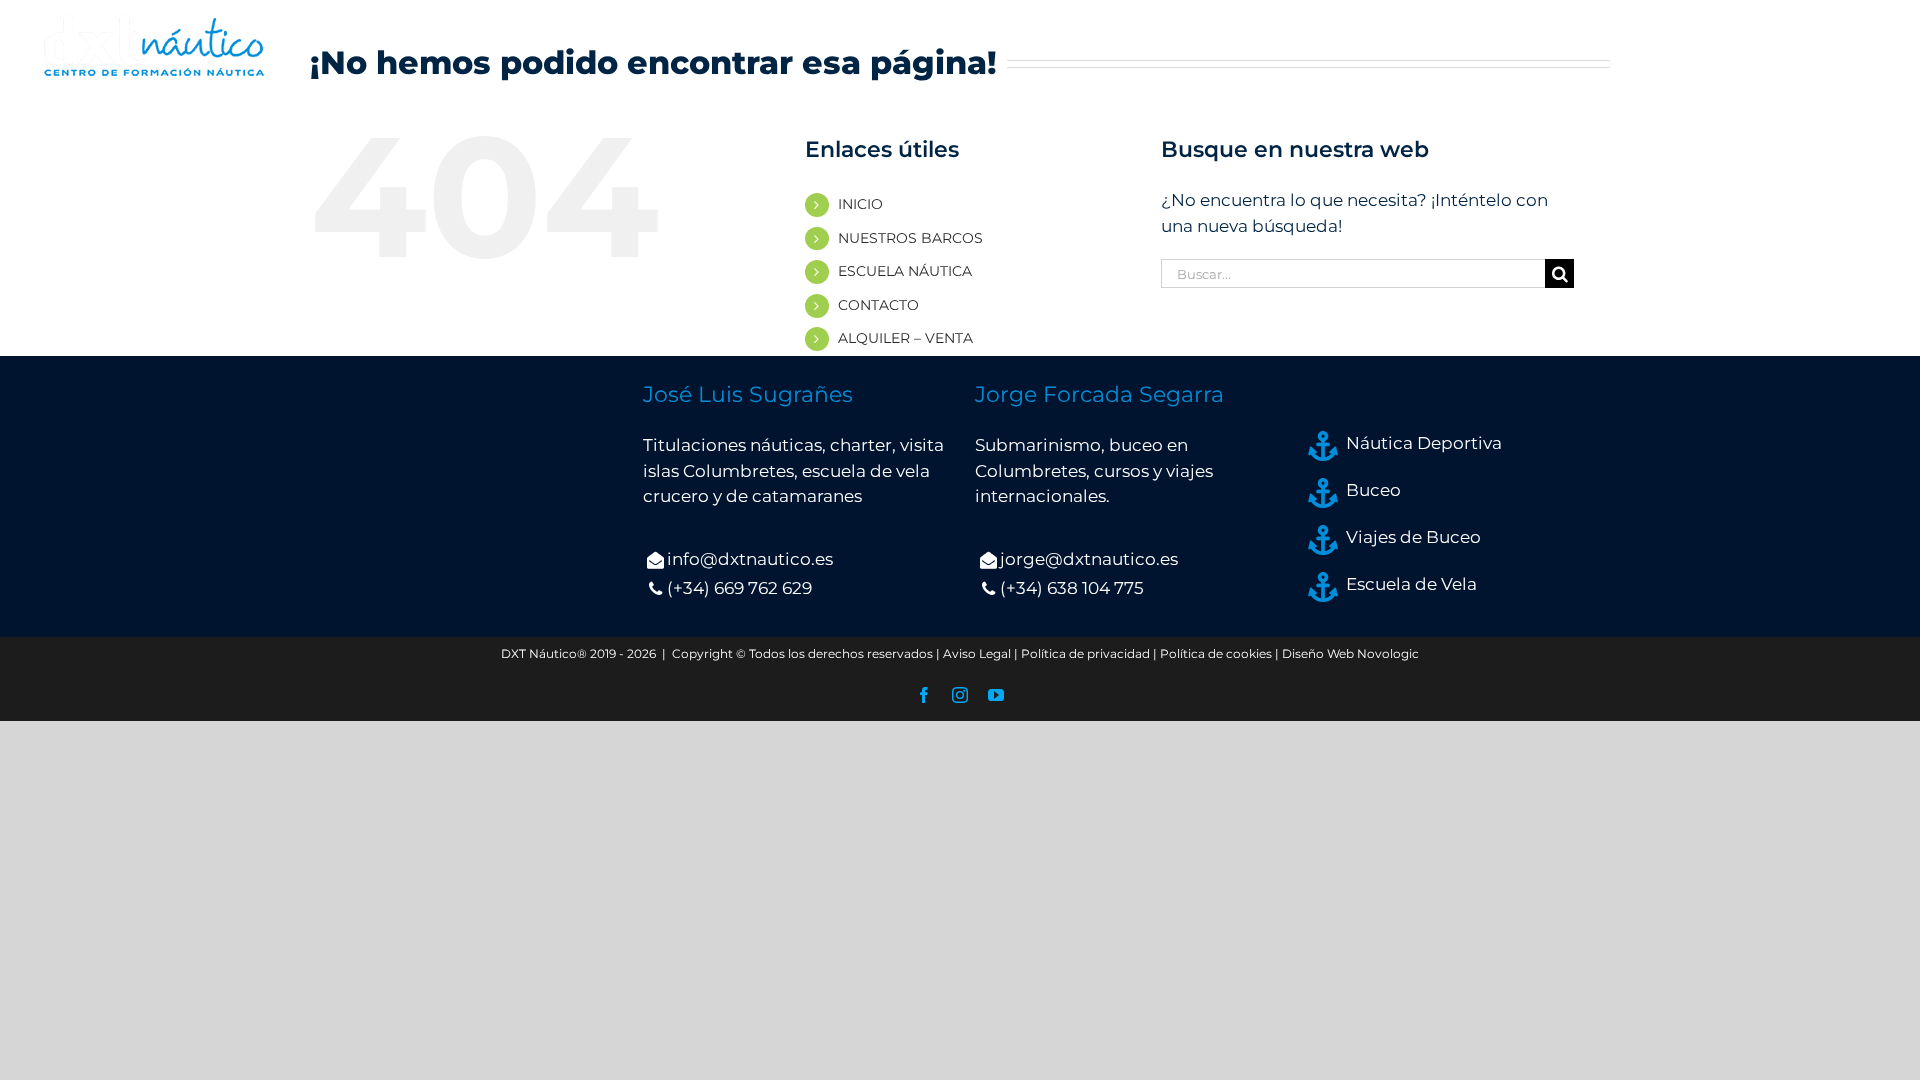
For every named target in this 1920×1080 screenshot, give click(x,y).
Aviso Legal (977, 653)
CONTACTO (878, 305)
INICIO (860, 204)
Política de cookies (1216, 653)
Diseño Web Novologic (1350, 653)
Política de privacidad (1085, 653)
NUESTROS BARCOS (910, 238)
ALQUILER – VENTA (905, 338)
